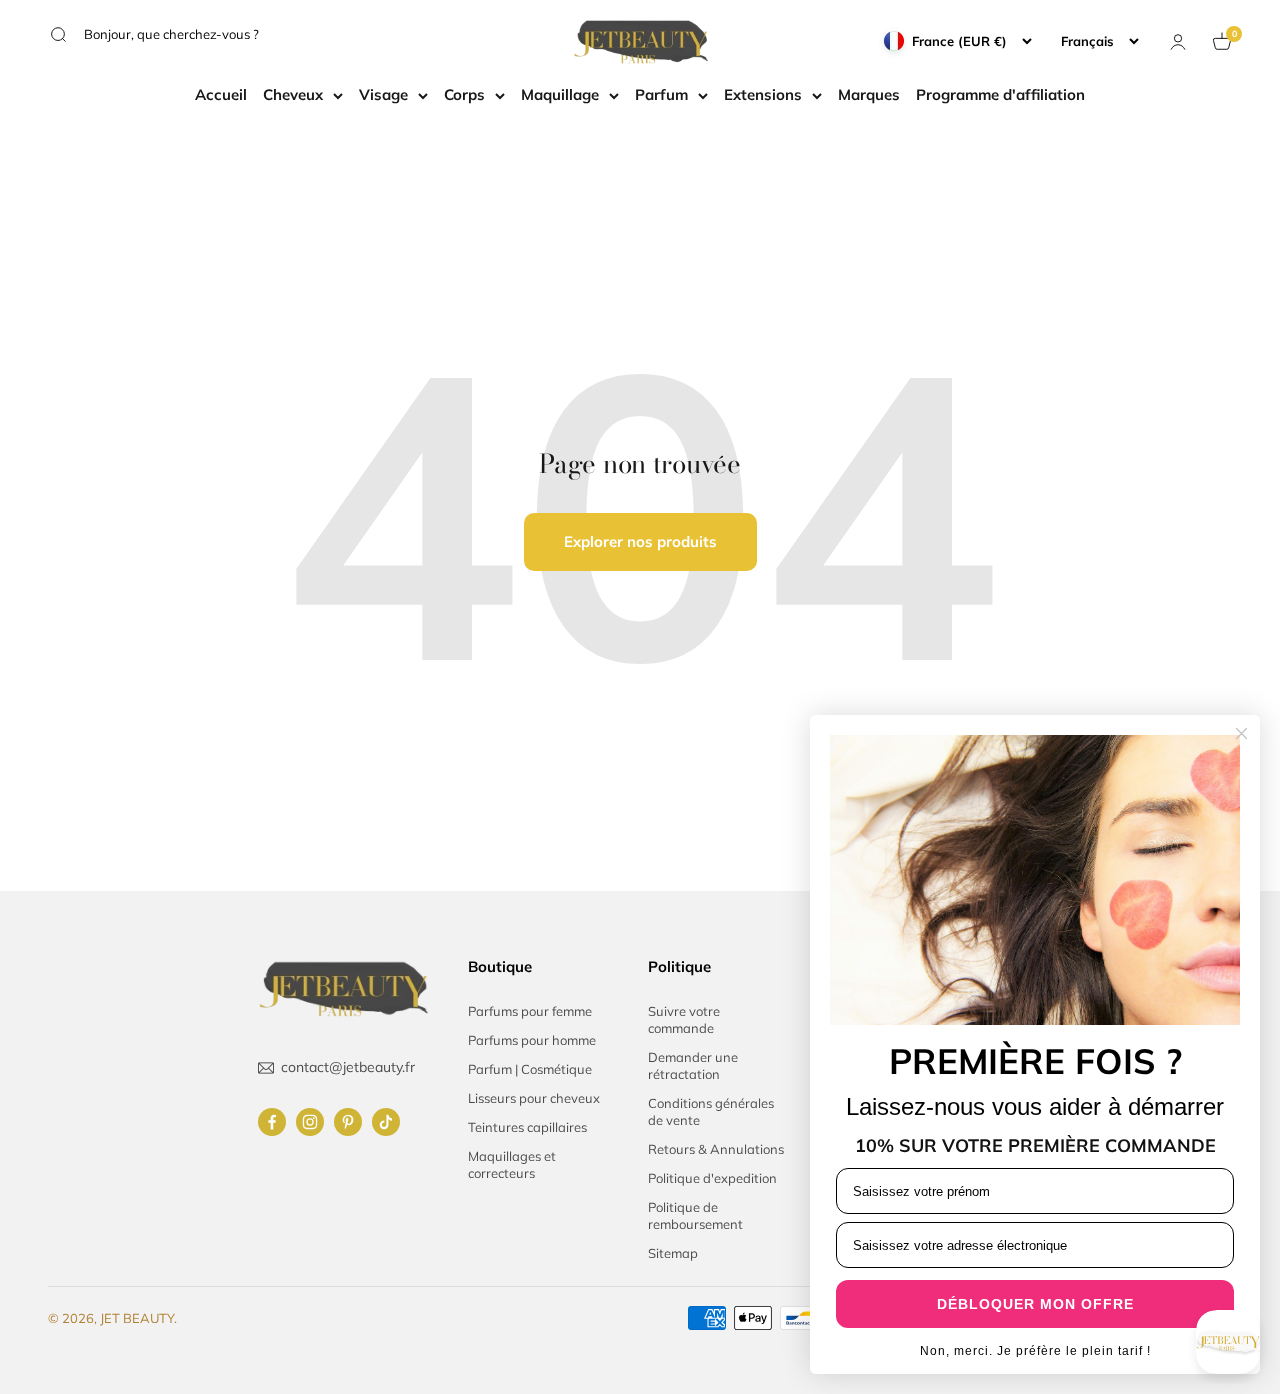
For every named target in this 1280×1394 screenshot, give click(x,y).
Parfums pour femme (530, 1011)
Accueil (221, 94)
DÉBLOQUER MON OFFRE (1035, 1304)
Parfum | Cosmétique (530, 1069)
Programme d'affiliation (1000, 94)
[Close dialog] (1241, 733)
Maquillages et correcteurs (512, 1164)
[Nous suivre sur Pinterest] (348, 1122)
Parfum (661, 94)
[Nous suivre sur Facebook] (272, 1122)
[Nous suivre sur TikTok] (386, 1122)
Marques (869, 94)
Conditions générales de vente (711, 1111)
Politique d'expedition (712, 1178)
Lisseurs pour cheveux (534, 1098)
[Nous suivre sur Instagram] (310, 1122)
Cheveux (293, 94)
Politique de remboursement (695, 1215)
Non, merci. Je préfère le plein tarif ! (1035, 1351)
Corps (464, 94)
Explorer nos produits (640, 541)
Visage (383, 94)
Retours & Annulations (716, 1149)
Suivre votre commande (684, 1019)
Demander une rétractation (693, 1065)
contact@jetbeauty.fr (348, 1067)
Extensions (763, 94)
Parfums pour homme (532, 1040)
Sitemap (673, 1253)
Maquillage (560, 94)
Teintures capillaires (527, 1127)
